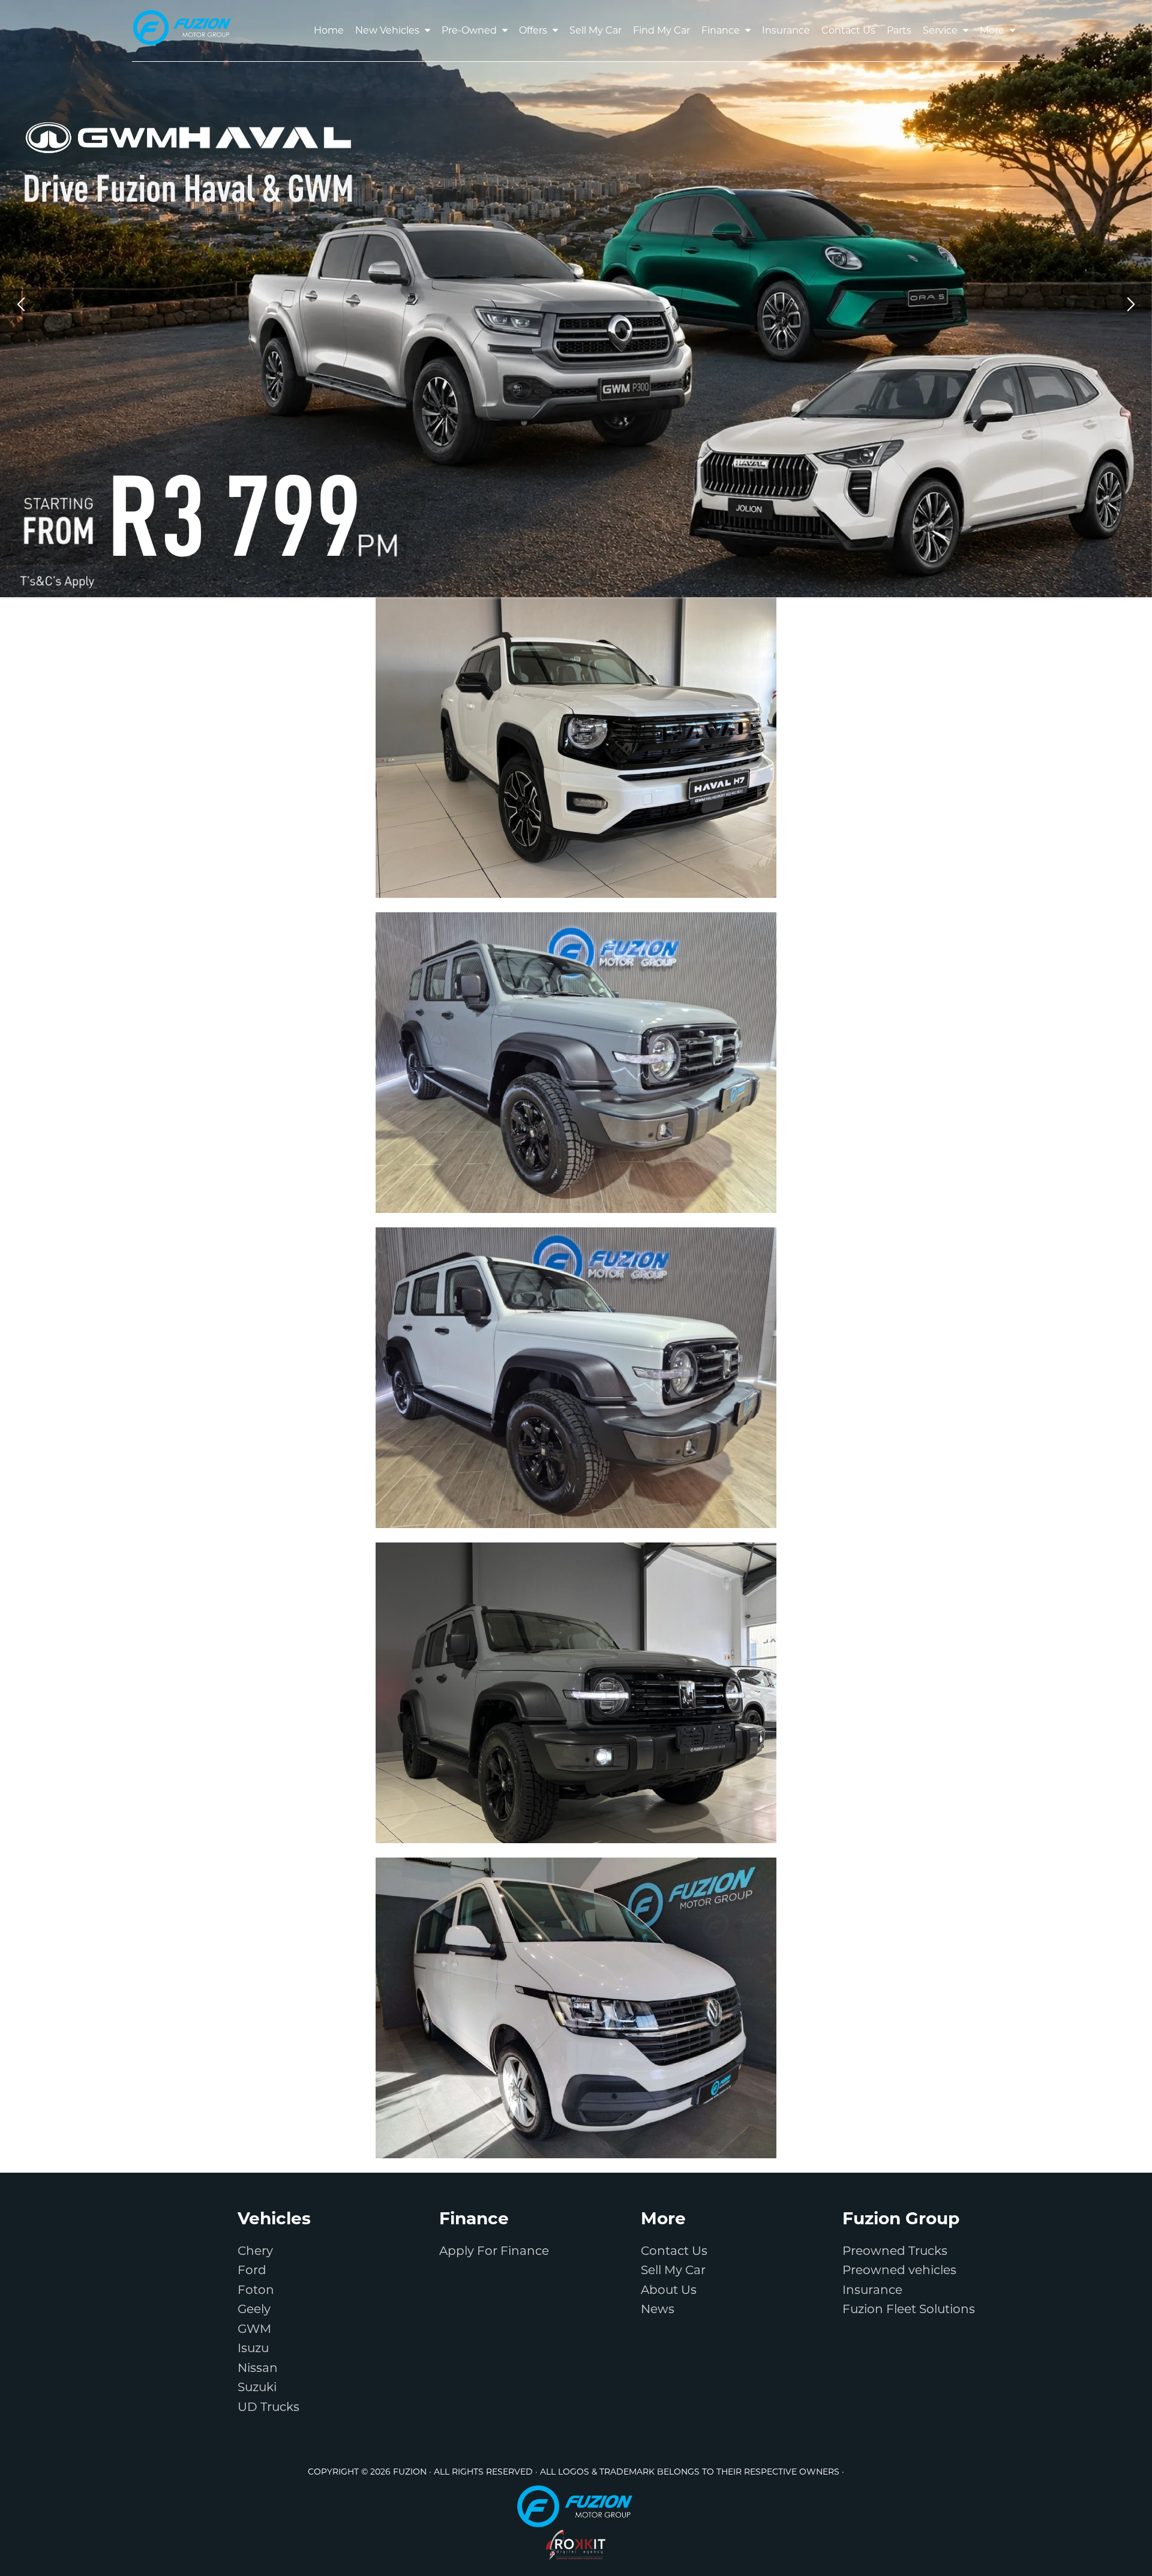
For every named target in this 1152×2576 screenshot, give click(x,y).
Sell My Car (673, 2270)
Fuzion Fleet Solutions (909, 2309)
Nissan (258, 2368)
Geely (254, 2309)
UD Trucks (268, 2407)
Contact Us (674, 2251)
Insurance (872, 2290)
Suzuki (257, 2387)
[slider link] (576, 299)
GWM (254, 2329)
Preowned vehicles (899, 2270)
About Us (669, 2290)
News (658, 2309)
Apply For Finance (494, 2251)
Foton (256, 2290)
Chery (255, 2251)
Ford (252, 2270)
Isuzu (253, 2348)
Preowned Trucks (895, 2251)
